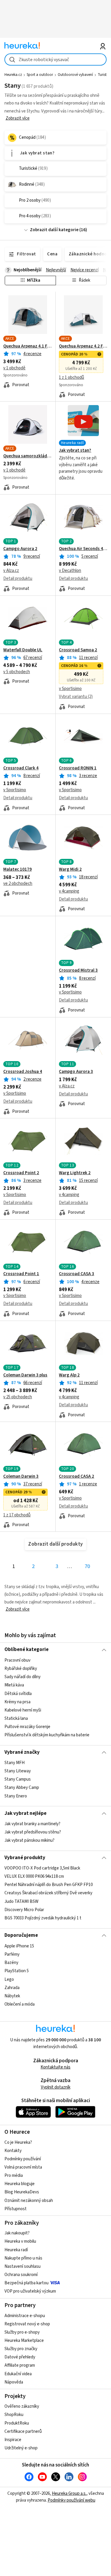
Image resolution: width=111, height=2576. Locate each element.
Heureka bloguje (20, 2184)
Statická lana (16, 1718)
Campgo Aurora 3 (76, 1072)
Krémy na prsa (17, 1702)
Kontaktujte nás (55, 2067)
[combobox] (55, 59)
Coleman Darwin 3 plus (25, 1375)
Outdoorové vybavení (75, 75)
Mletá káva (14, 1685)
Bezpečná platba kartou (26, 2283)
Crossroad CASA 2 (77, 1477)
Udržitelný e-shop (21, 2448)
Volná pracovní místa (23, 2167)
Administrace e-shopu (25, 2316)
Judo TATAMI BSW (21, 1902)
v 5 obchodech (17, 672)
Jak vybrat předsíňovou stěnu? (33, 1832)
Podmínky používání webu (71, 2500)
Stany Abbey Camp (22, 1788)
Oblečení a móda (20, 2004)
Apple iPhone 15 (19, 1946)
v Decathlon (70, 571)
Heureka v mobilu (20, 2241)
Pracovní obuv (17, 1660)
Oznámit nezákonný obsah (29, 2201)
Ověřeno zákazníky (22, 2406)
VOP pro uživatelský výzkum (30, 2291)
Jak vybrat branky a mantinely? (32, 1824)
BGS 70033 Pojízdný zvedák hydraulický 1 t (43, 1918)
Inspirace (13, 2440)
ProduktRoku (17, 2423)
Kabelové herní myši (23, 1710)
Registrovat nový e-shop (27, 2324)
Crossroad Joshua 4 (23, 1072)
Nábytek (12, 1996)
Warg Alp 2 (69, 1375)
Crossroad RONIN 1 (78, 768)
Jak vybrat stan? (75, 451)
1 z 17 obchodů (17, 1515)
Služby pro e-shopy (22, 2332)
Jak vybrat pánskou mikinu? (29, 1840)
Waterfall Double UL (23, 650)
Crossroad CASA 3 (77, 1274)
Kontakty (13, 2151)
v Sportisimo (70, 689)
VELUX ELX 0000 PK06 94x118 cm (34, 1877)
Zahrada (12, 1987)
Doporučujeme (21, 1935)
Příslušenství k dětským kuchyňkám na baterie (47, 1735)
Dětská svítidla (18, 1693)
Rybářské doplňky (21, 1669)
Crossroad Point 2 (21, 1173)
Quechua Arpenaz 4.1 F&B (28, 346)
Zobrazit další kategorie (54, 230)
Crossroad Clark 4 (21, 768)
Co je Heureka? (18, 2142)
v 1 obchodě (14, 368)
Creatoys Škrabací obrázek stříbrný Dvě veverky (48, 1893)
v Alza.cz (11, 571)
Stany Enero (16, 1796)
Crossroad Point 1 (21, 1274)
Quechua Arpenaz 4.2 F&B (83, 346)
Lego (9, 1979)
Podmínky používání (23, 2159)
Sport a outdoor (40, 75)
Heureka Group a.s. (69, 2493)
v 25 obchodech (18, 1397)
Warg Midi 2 (70, 869)
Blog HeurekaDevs (22, 2192)
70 (87, 1566)
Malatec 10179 (17, 869)
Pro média (14, 2176)
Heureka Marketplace (24, 2341)
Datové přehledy (20, 2357)
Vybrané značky (22, 1752)
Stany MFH (15, 1763)
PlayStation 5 (17, 1971)
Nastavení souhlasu (22, 2266)
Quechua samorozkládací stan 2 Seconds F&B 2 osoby (28, 456)
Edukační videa (18, 2374)
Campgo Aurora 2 (20, 549)
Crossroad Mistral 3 (78, 970)
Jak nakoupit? (17, 2233)
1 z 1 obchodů (71, 377)
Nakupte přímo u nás (23, 2258)
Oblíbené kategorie (26, 1650)
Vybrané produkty (25, 1858)
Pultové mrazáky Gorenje (27, 1727)
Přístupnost (16, 2209)
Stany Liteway (18, 1771)
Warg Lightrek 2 (75, 1173)
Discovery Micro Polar (24, 1910)
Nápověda (14, 2382)
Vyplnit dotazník (56, 2087)
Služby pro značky (21, 2349)
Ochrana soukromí (21, 2275)
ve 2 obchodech (18, 884)
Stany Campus (18, 1779)
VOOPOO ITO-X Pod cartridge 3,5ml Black (42, 1868)
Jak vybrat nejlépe (25, 1813)
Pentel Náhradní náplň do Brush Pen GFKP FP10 (49, 1885)
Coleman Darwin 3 (21, 1477)
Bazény (11, 1963)
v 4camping (69, 891)
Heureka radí (16, 2250)
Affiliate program (20, 2365)
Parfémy (12, 1954)
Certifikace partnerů (23, 2431)
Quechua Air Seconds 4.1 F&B (83, 549)
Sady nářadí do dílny (22, 1677)
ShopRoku (14, 2415)
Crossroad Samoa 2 (78, 650)
